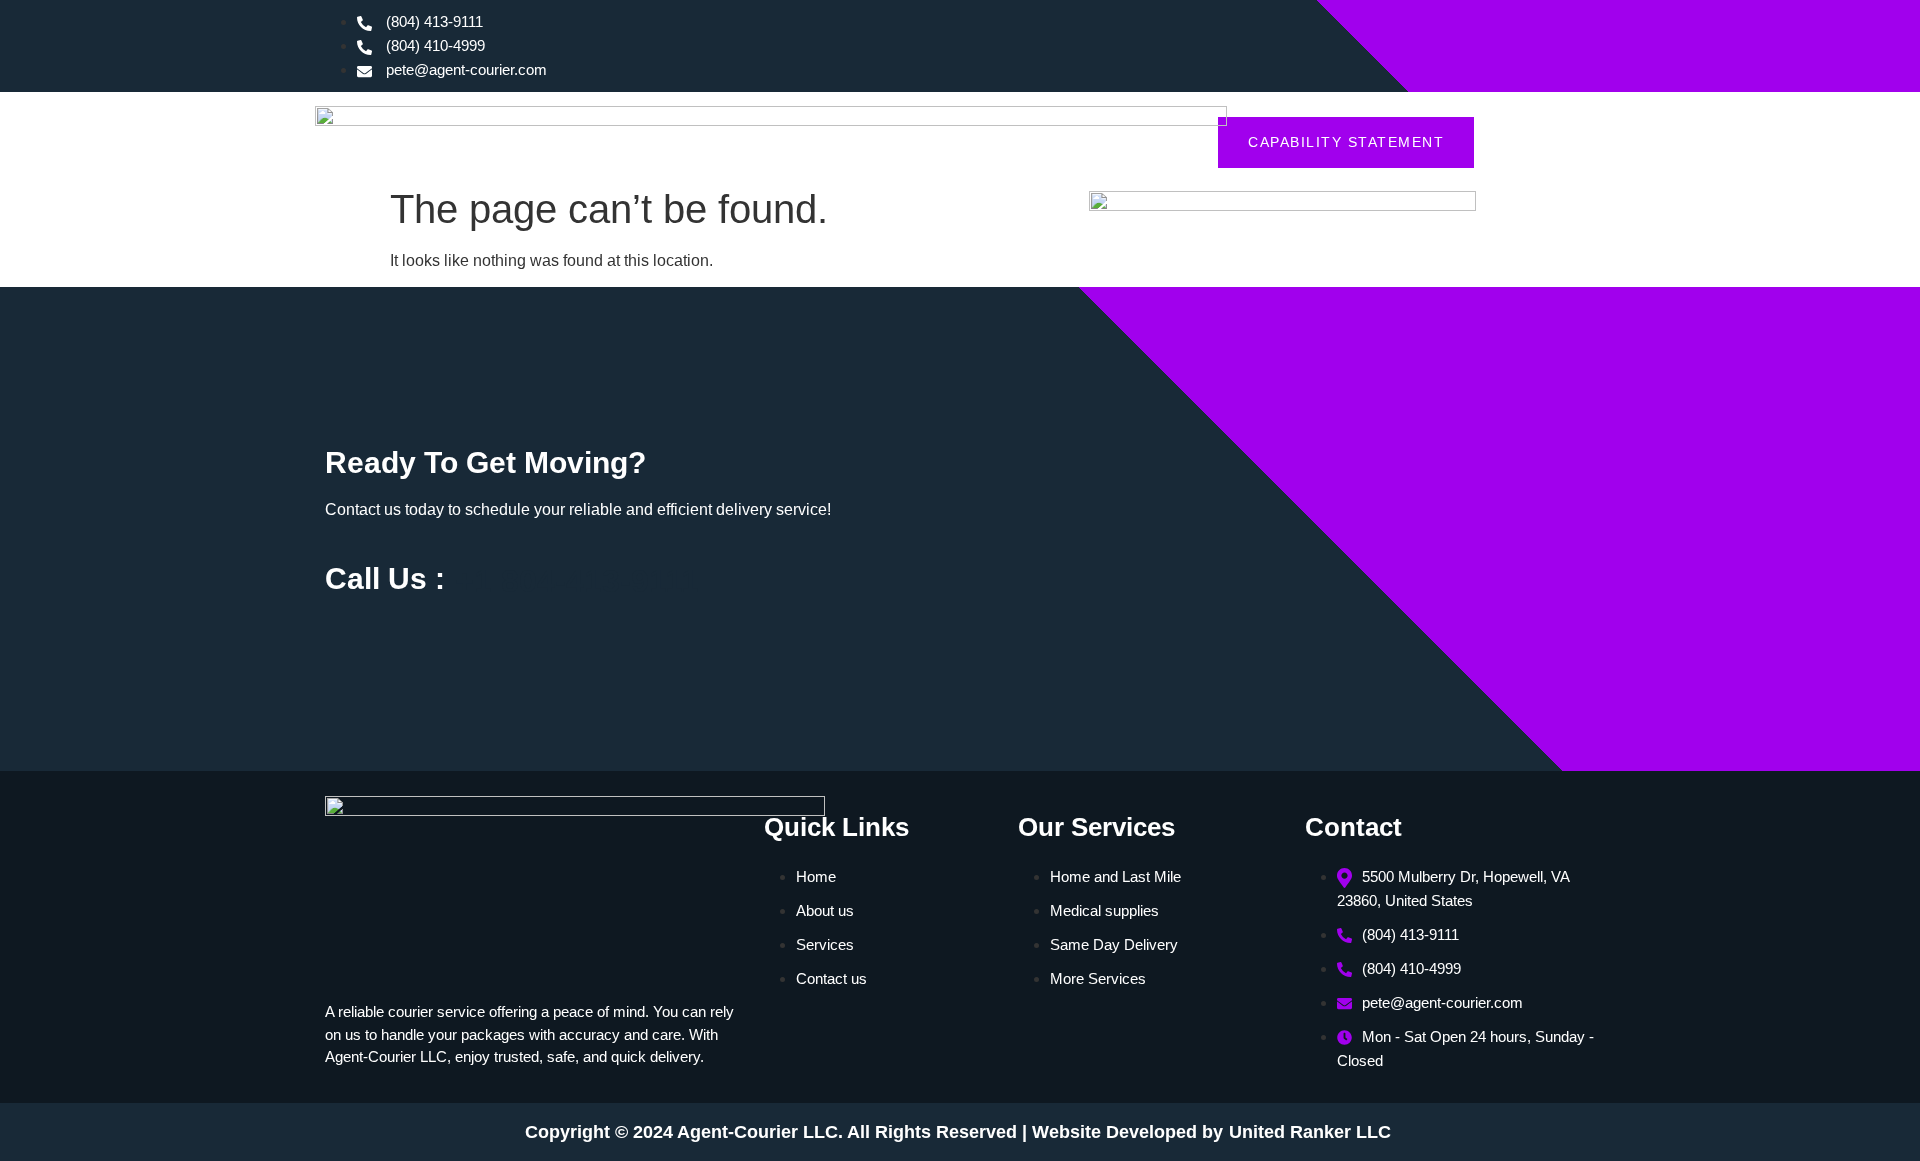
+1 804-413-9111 (577, 581)
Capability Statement (1346, 142)
